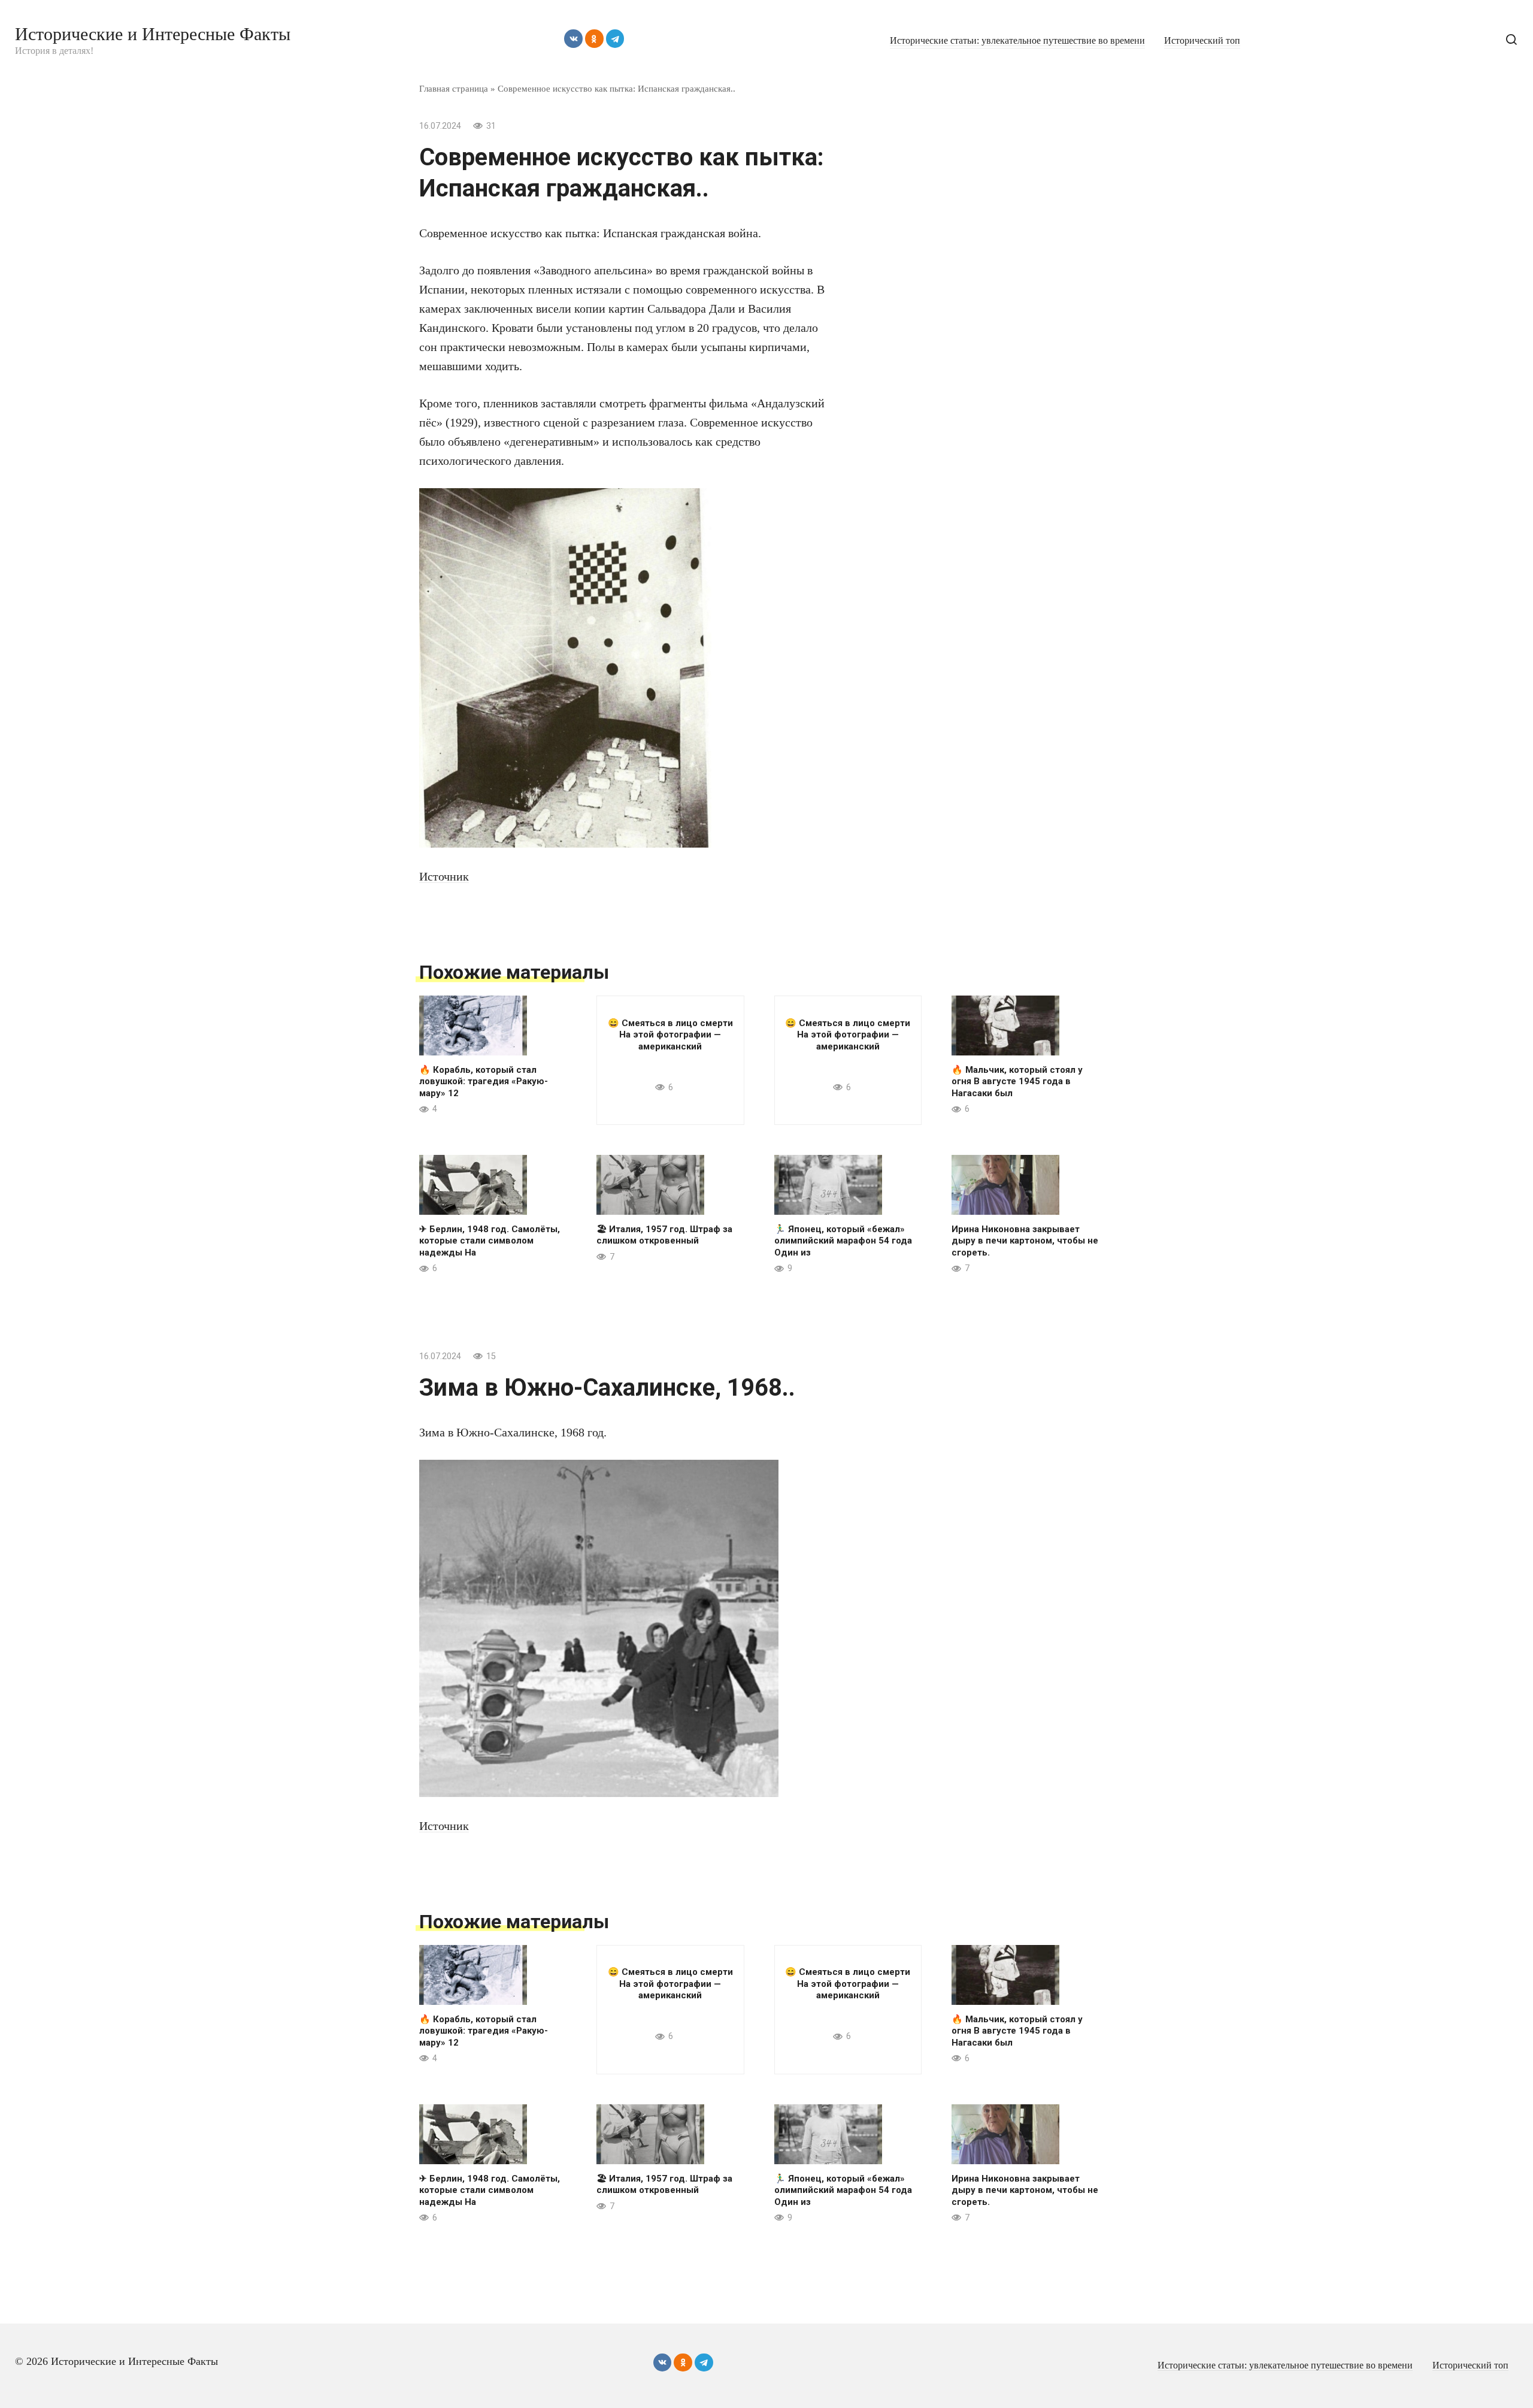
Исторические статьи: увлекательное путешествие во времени (1017, 41)
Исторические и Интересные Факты (153, 34)
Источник (444, 876)
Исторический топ (1202, 41)
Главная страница (454, 88)
